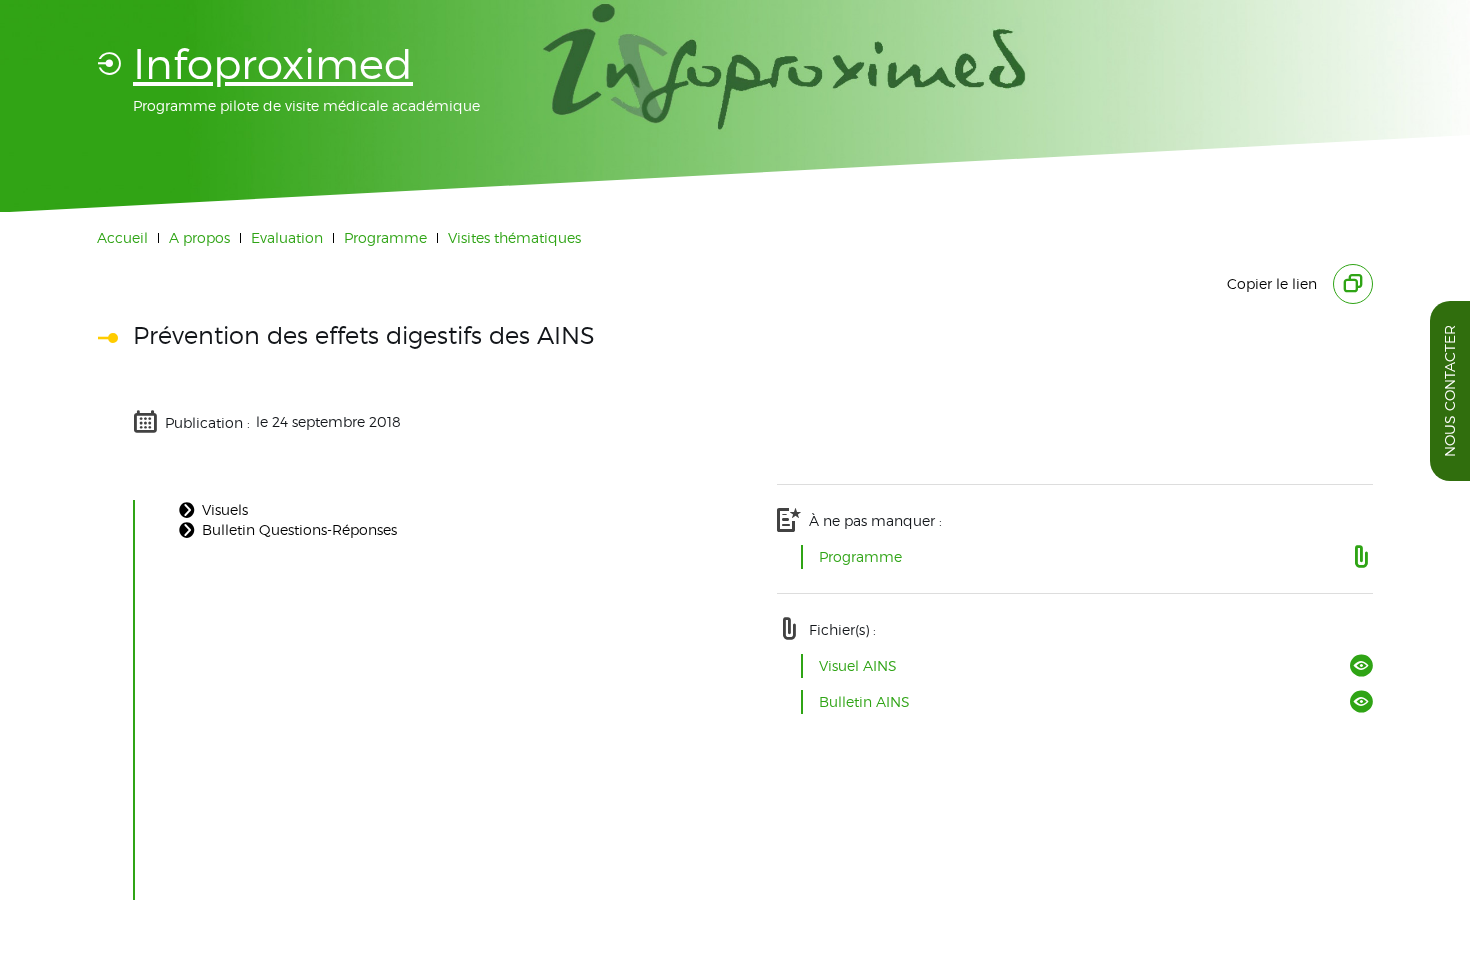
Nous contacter (1449, 391)
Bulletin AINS (864, 701)
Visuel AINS (858, 665)
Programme (385, 237)
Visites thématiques (514, 237)
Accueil (122, 237)
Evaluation (287, 237)
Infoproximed (273, 63)
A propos (199, 237)
